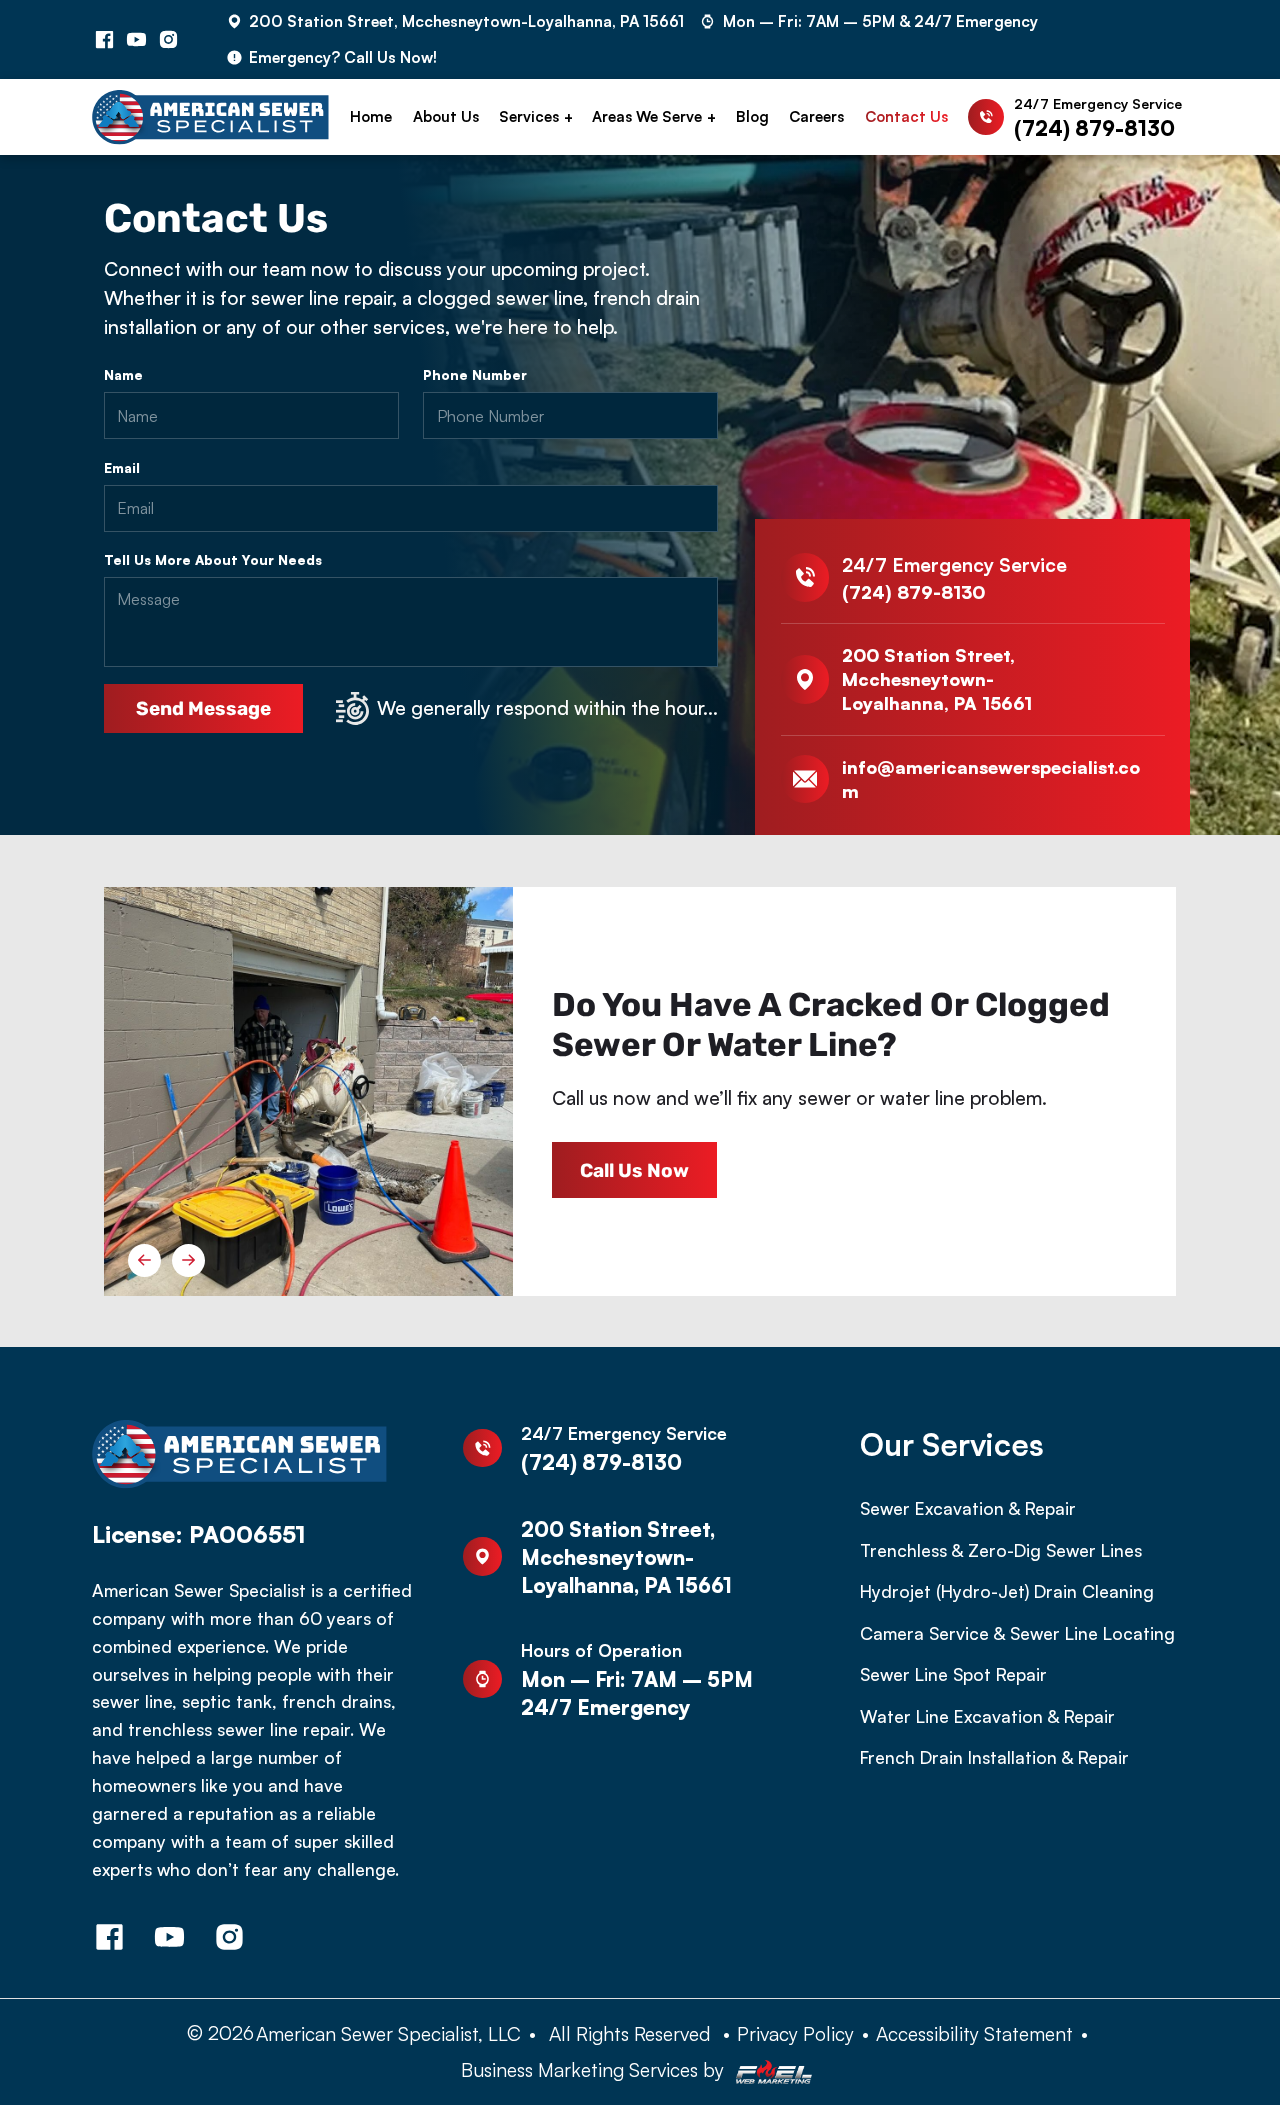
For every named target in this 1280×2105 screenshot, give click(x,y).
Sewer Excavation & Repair (968, 1508)
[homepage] (210, 117)
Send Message (203, 708)
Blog (752, 116)
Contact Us (906, 116)
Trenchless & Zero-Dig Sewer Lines (1001, 1550)
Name (123, 375)
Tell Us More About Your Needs (213, 560)
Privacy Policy (795, 2034)
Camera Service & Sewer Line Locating (1017, 1633)
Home (371, 116)
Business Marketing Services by (595, 2070)
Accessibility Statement (974, 2034)
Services (529, 116)
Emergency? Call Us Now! (343, 57)
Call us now (634, 1170)
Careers (816, 116)
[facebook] (105, 39)
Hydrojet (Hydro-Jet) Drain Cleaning (1007, 1591)
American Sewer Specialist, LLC (388, 2034)
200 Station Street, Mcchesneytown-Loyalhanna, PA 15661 (466, 21)
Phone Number (475, 375)
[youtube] (137, 39)
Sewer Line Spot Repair (953, 1674)
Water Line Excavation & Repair (987, 1716)
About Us (446, 116)
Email (122, 468)
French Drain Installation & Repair (994, 1757)
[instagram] (169, 39)
